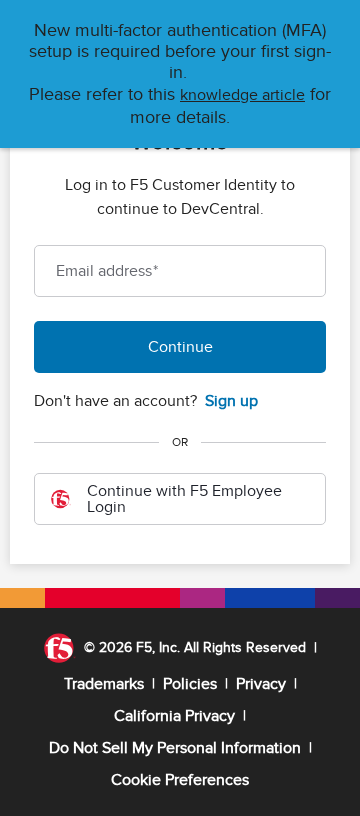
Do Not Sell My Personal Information (175, 748)
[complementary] (180, 780)
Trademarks (104, 684)
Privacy (261, 684)
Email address (107, 271)
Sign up (231, 401)
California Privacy (174, 716)
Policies (190, 684)
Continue (180, 347)
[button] (242, 95)
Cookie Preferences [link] (180, 780)
